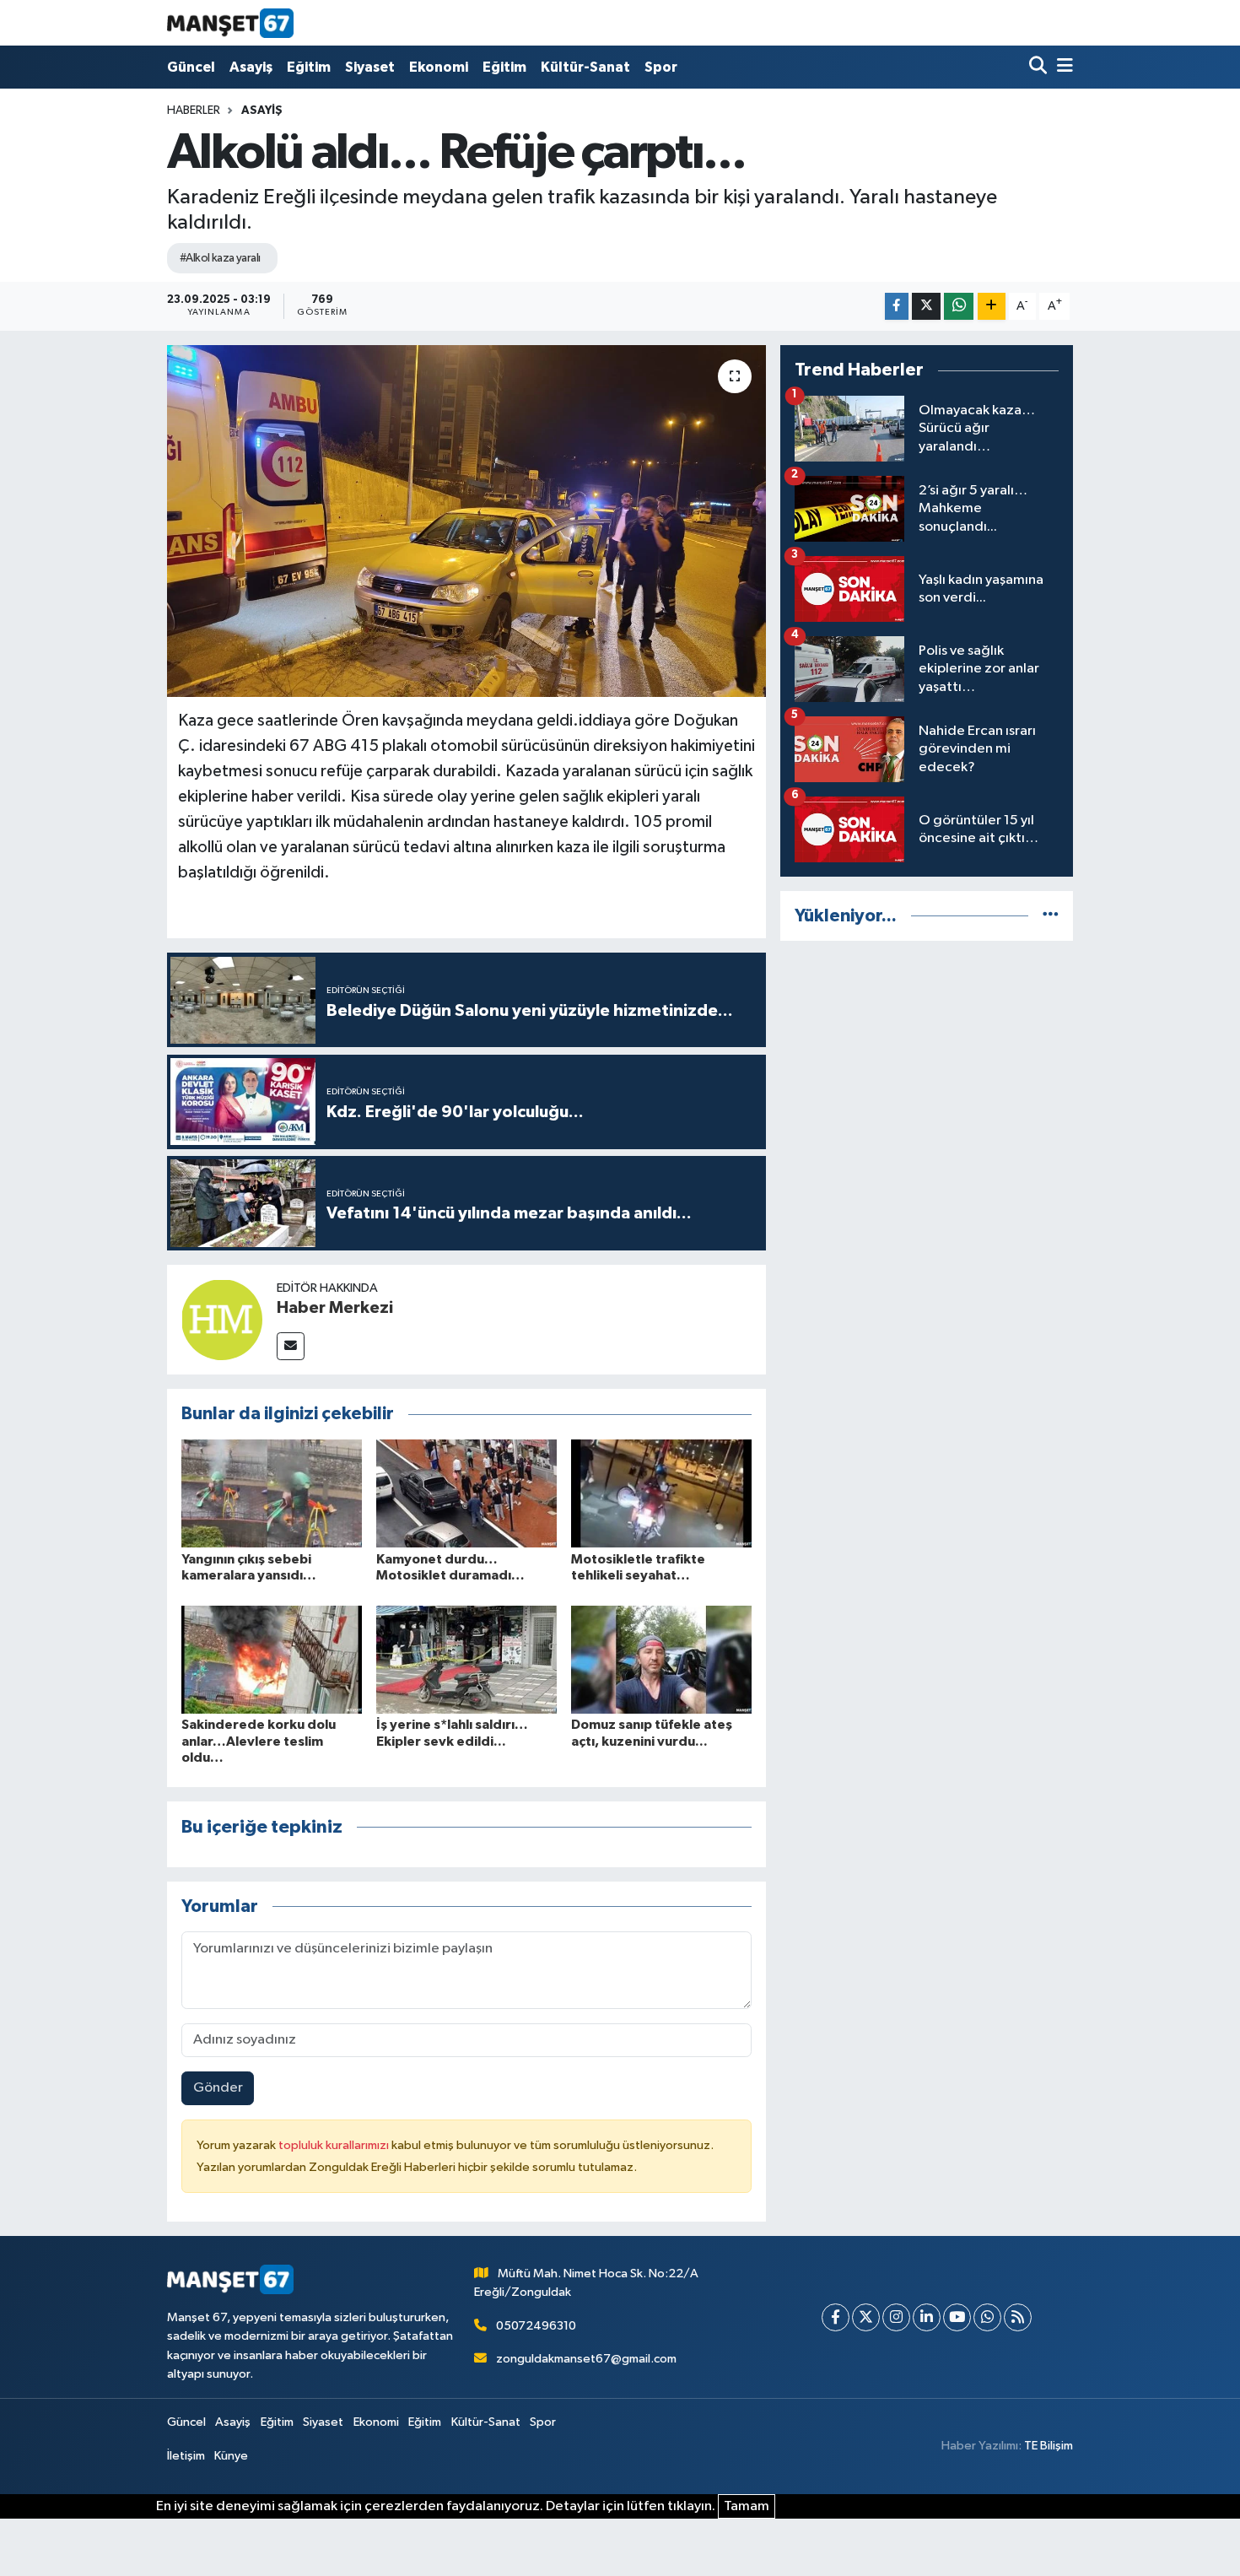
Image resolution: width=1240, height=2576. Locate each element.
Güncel (191, 67)
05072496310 (536, 2326)
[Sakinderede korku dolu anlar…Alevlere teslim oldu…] (272, 1659)
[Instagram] (896, 2317)
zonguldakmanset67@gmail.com (586, 2359)
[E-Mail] (291, 1346)
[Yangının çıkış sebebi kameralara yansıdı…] (272, 1493)
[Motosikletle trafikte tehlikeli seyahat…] (661, 1493)
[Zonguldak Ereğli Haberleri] (230, 23)
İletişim (186, 2456)
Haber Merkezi (335, 1308)
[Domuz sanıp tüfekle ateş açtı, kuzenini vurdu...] (661, 1659)
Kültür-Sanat (585, 67)
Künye (231, 2456)
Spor (661, 67)
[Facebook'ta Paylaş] (897, 307)
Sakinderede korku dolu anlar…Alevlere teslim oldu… (259, 1741)
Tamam (747, 2506)
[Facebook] (836, 2317)
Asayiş (251, 67)
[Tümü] (1051, 916)
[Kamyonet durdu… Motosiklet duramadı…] (466, 1493)
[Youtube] (957, 2317)
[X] (866, 2317)
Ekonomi (439, 67)
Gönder (218, 2088)
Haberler (194, 111)
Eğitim (309, 67)
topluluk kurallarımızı (335, 2145)
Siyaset (370, 67)
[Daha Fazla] (992, 307)
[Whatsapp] (987, 2317)
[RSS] (1018, 2317)
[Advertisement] (927, 1073)
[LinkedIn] (927, 2317)
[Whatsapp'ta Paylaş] (959, 307)
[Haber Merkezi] (222, 1319)
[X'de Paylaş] (926, 307)
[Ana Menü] (1062, 67)
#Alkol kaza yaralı (220, 258)
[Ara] (1040, 67)
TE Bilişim (1049, 2446)
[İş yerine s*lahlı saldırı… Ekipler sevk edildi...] (466, 1659)
